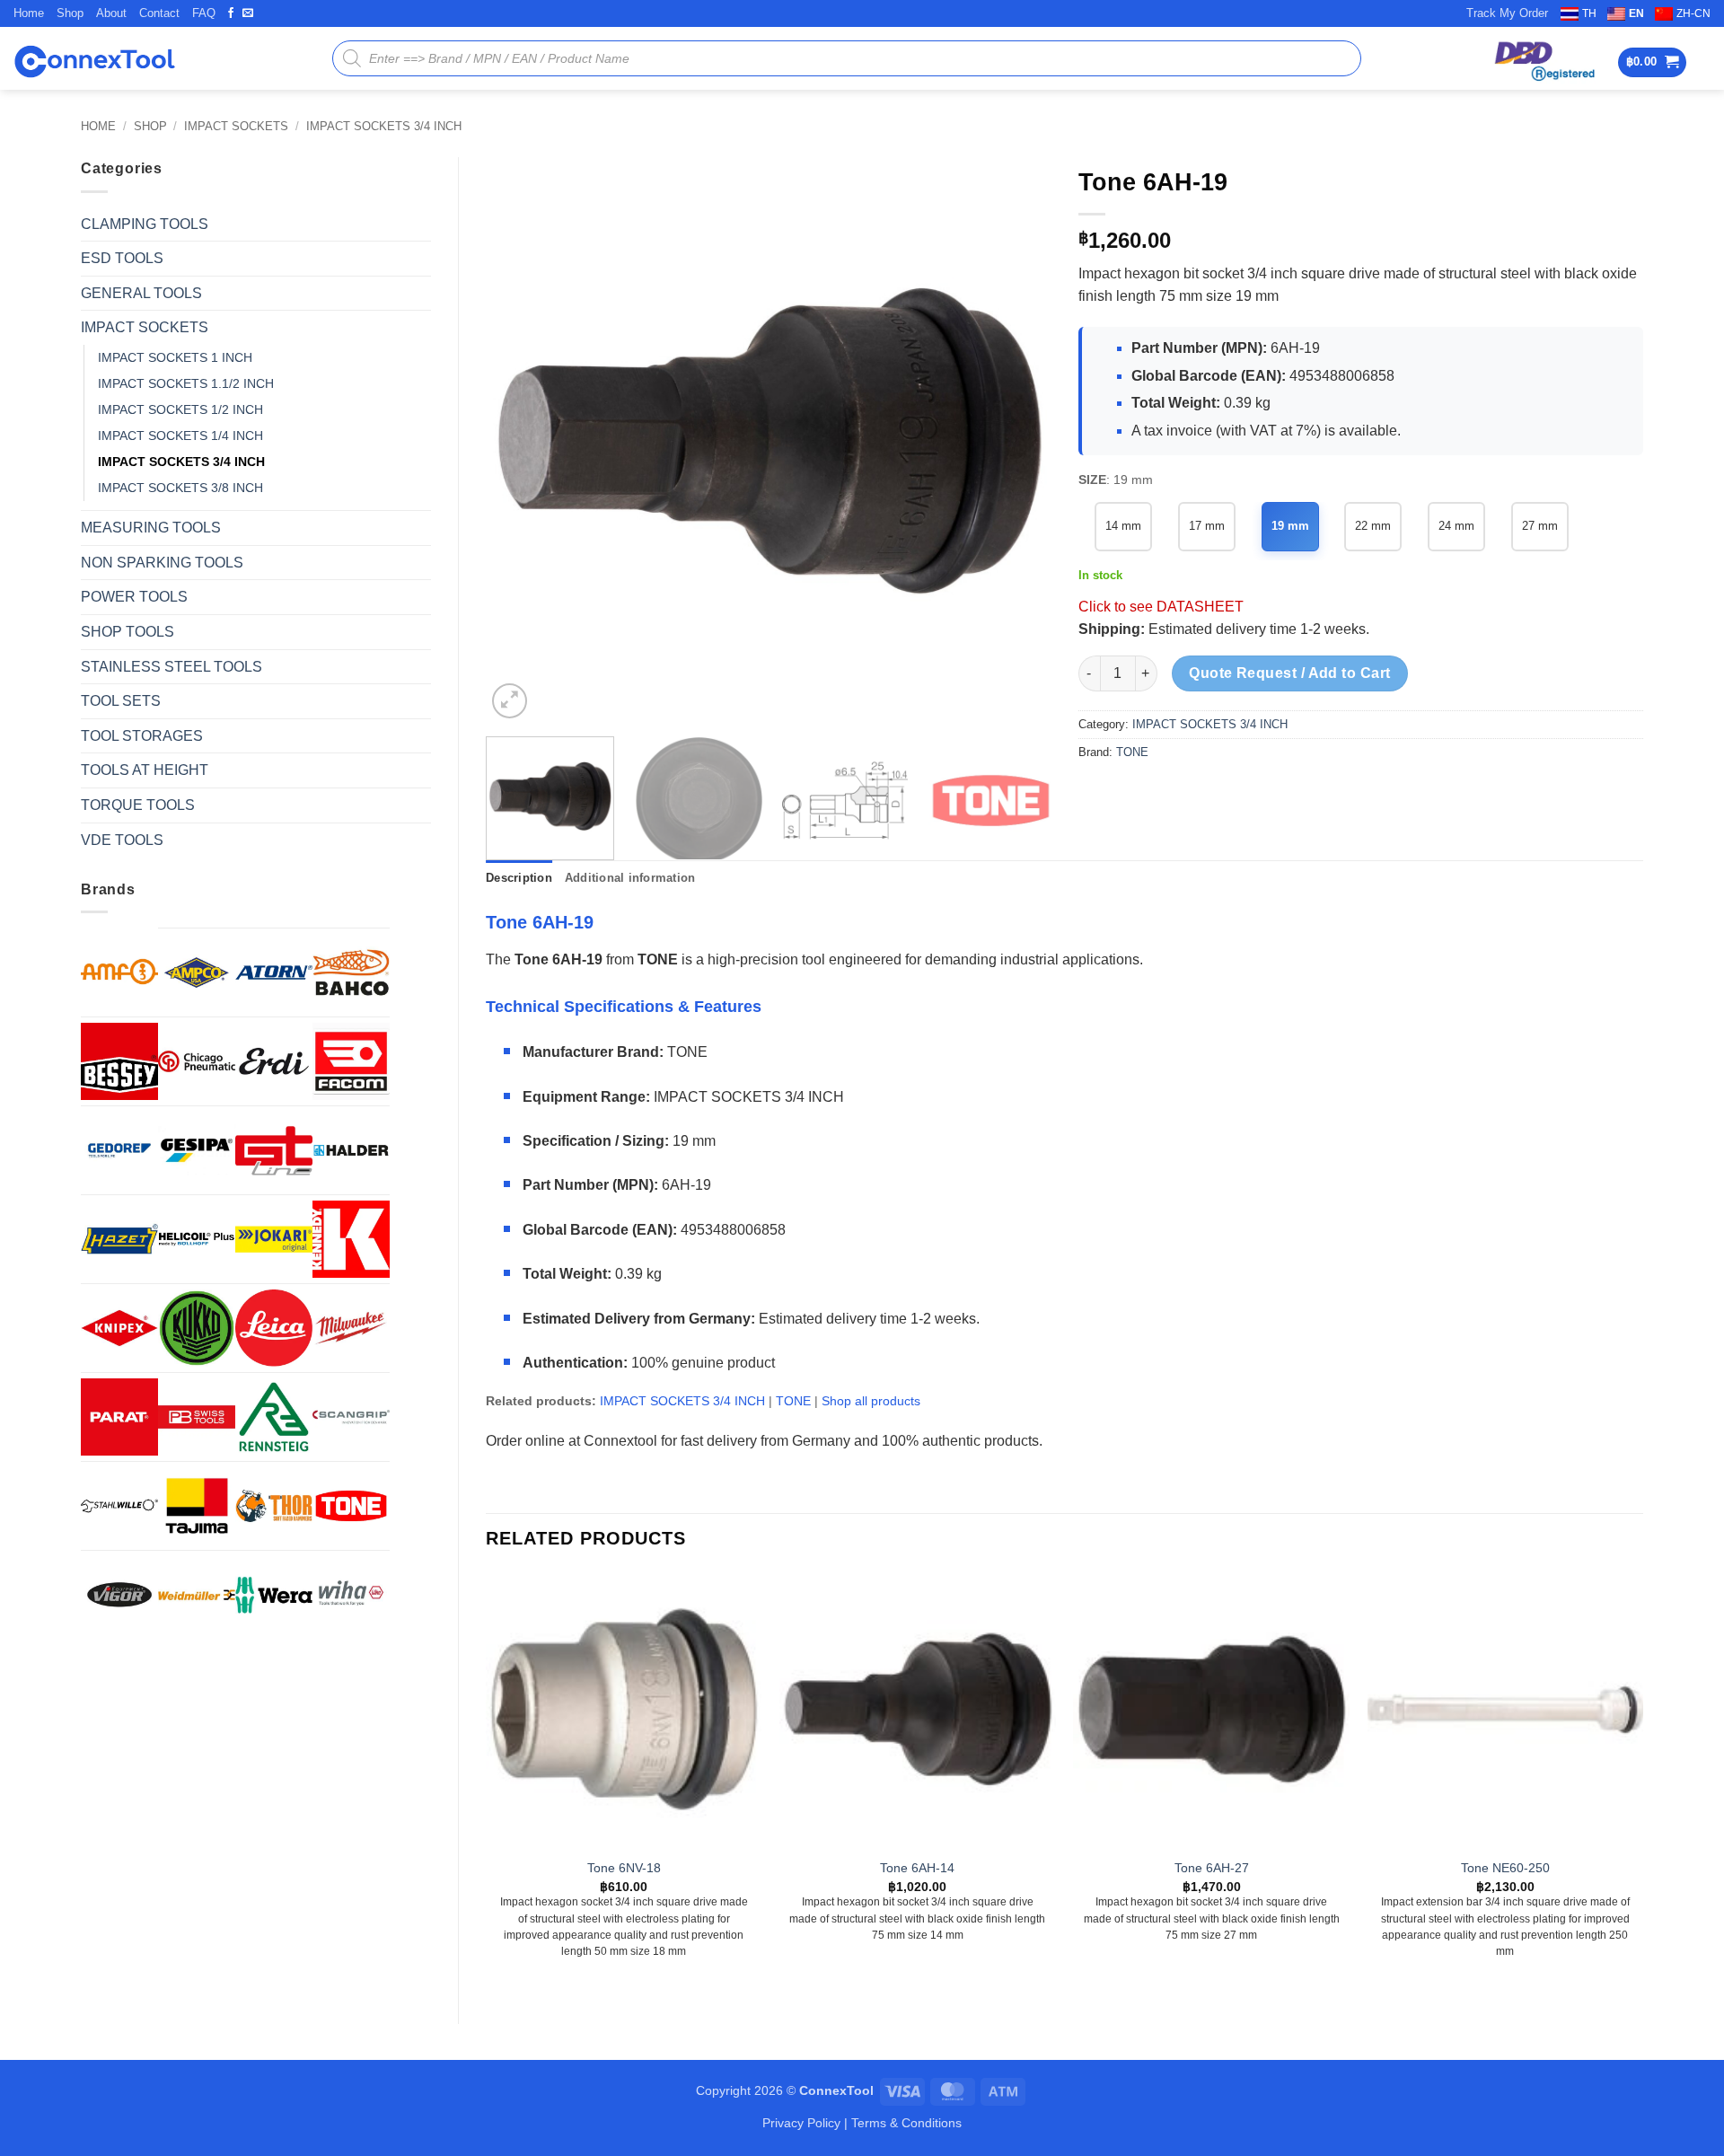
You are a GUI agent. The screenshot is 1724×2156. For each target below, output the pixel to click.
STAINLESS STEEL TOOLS (172, 667)
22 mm (1373, 526)
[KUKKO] (197, 1328)
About (111, 13)
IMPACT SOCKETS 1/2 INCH (180, 409)
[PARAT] (119, 1417)
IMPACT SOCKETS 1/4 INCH (180, 436)
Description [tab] (519, 878)
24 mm (1456, 526)
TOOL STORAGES (142, 736)
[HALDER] (351, 1150)
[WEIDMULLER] (197, 1595)
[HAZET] (119, 1239)
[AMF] (119, 972)
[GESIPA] (197, 1150)
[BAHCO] (351, 972)
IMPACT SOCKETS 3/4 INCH (384, 126)
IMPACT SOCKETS (236, 126)
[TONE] (351, 1506)
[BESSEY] (119, 1061)
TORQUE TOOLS (138, 805)
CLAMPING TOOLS (145, 224)
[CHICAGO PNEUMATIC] (197, 1061)
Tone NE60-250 (1505, 1868)
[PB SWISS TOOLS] (197, 1417)
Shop (70, 13)
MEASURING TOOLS (151, 528)
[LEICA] (274, 1328)
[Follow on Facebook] (231, 13)
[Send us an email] (248, 13)
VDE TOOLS (122, 840)
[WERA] (274, 1595)
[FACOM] (351, 1061)
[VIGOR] (119, 1595)
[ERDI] (274, 1061)
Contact (159, 13)
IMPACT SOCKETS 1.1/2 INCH (186, 383)
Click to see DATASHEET (1161, 607)
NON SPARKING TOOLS (162, 563)
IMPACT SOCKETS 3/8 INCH (180, 488)
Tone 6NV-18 (624, 1868)
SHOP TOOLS (128, 632)
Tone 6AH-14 (917, 1868)
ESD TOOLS (122, 258)
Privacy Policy (801, 2123)
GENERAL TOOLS (141, 293)
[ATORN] (274, 972)
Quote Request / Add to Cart (1290, 673)
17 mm (1207, 526)
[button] (1653, 62)
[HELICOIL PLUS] (197, 1239)
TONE (1132, 752)
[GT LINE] (274, 1150)
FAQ (204, 13)
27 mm (1540, 526)
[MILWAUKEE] (351, 1328)
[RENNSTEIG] (274, 1417)
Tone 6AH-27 (1212, 1868)
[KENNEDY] (351, 1239)
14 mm (1123, 526)
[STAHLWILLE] (119, 1506)
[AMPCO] (197, 972)
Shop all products (871, 1401)
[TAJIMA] (197, 1506)
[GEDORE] (119, 1150)
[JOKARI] (274, 1239)
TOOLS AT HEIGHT (145, 770)
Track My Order (1507, 13)
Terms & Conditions (906, 2123)
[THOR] (274, 1506)
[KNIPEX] (119, 1328)
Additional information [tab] (630, 878)
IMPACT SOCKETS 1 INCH (175, 357)
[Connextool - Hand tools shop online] (94, 59)
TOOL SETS (121, 701)
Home (29, 13)
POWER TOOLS (134, 597)
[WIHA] (351, 1595)
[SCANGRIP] (351, 1417)
